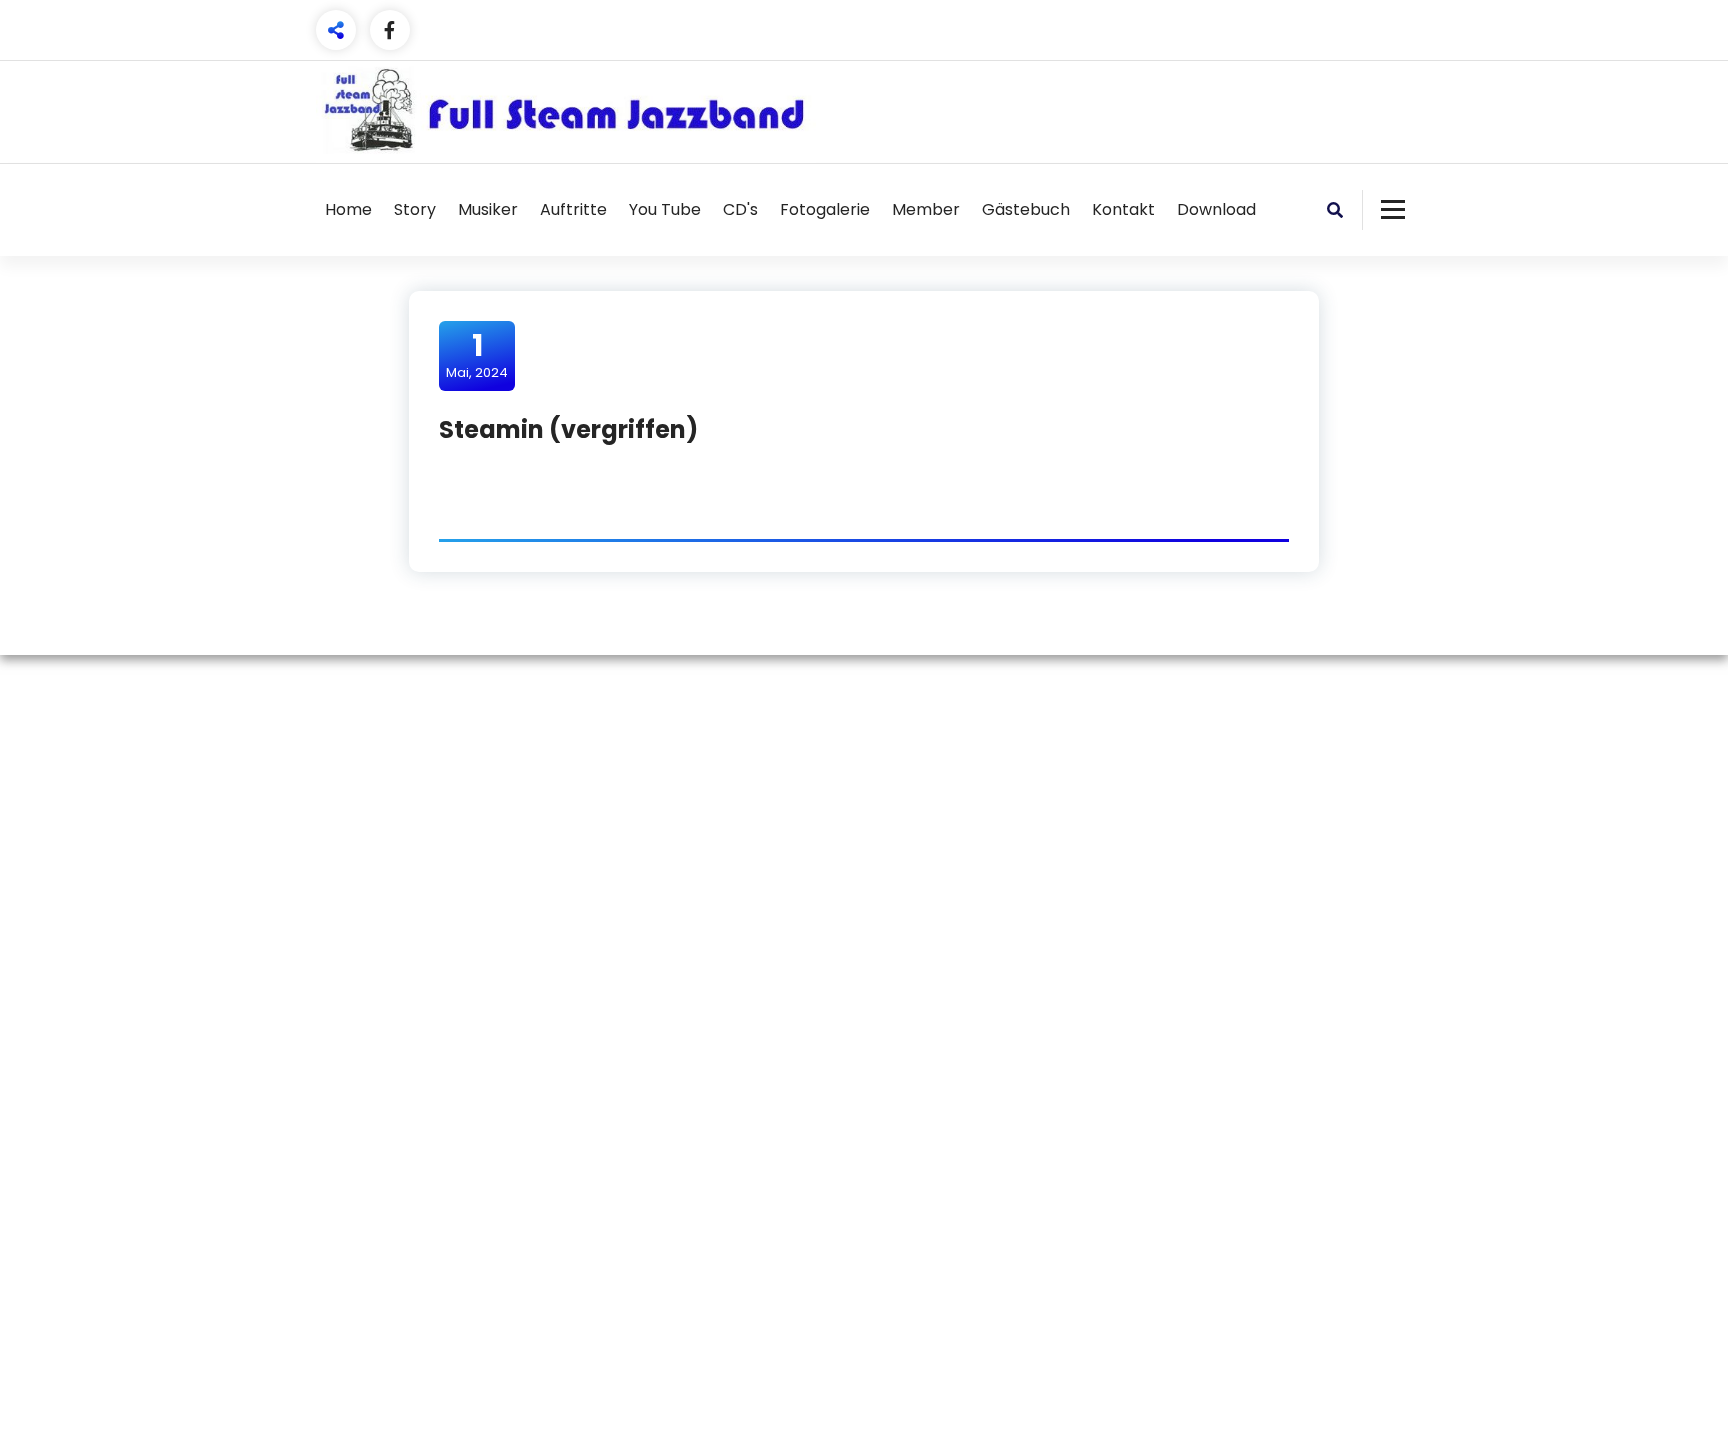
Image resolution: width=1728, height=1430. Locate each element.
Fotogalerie (825, 209)
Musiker (488, 209)
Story (415, 209)
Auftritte (573, 209)
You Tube (665, 209)
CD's (740, 209)
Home (348, 209)
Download (1216, 209)
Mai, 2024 (477, 355)
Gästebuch (1026, 209)
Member (926, 209)
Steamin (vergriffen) (568, 429)
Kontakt (1123, 209)
